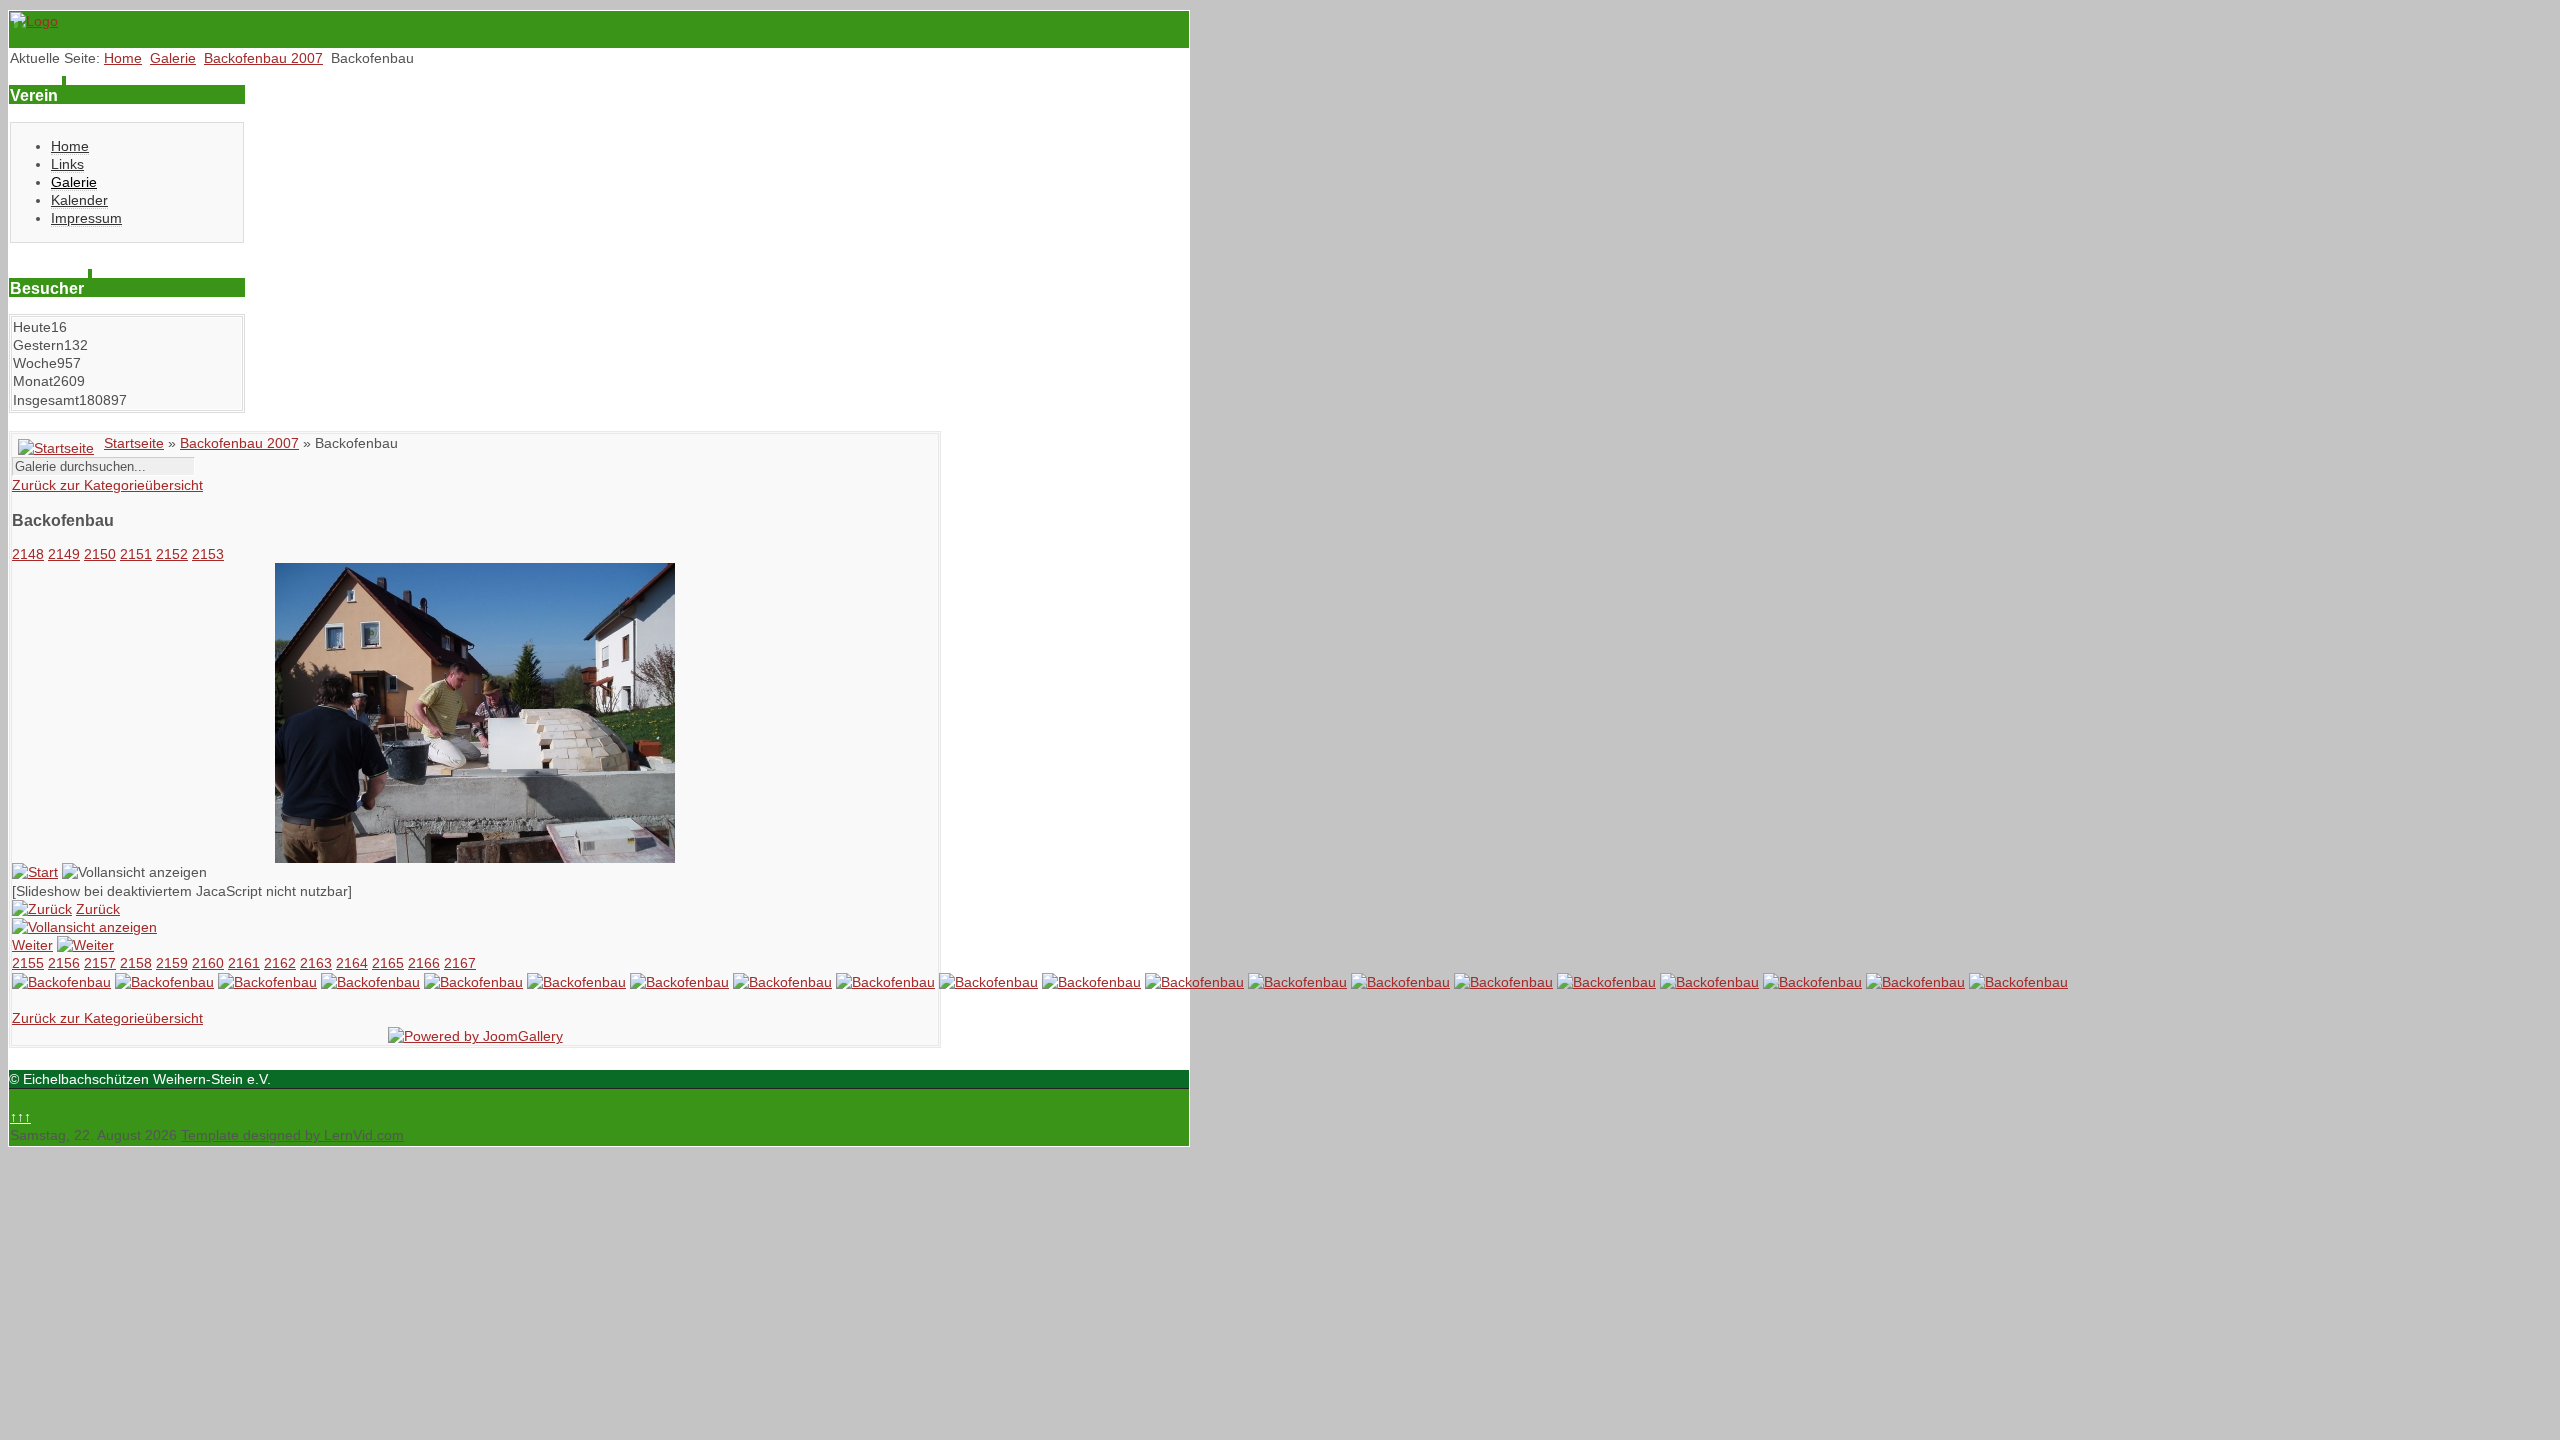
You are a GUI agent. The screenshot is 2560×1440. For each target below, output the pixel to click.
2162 (280, 963)
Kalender (79, 200)
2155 (28, 963)
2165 (388, 963)
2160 (208, 963)
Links (67, 164)
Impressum (86, 218)
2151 (136, 554)
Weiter (32, 945)
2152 (172, 554)
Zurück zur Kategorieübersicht (107, 485)
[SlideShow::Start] (35, 872)
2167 (460, 963)
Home (123, 58)
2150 (100, 554)
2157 (100, 963)
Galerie (173, 58)
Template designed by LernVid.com (292, 1135)
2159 (172, 963)
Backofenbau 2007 (263, 58)
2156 (64, 963)
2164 (352, 963)
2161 (244, 963)
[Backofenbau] (475, 858)
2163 (316, 963)
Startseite (134, 443)
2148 (28, 554)
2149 (64, 554)
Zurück (98, 909)
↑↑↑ (20, 1117)
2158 (136, 963)
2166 (424, 963)
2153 (208, 554)
